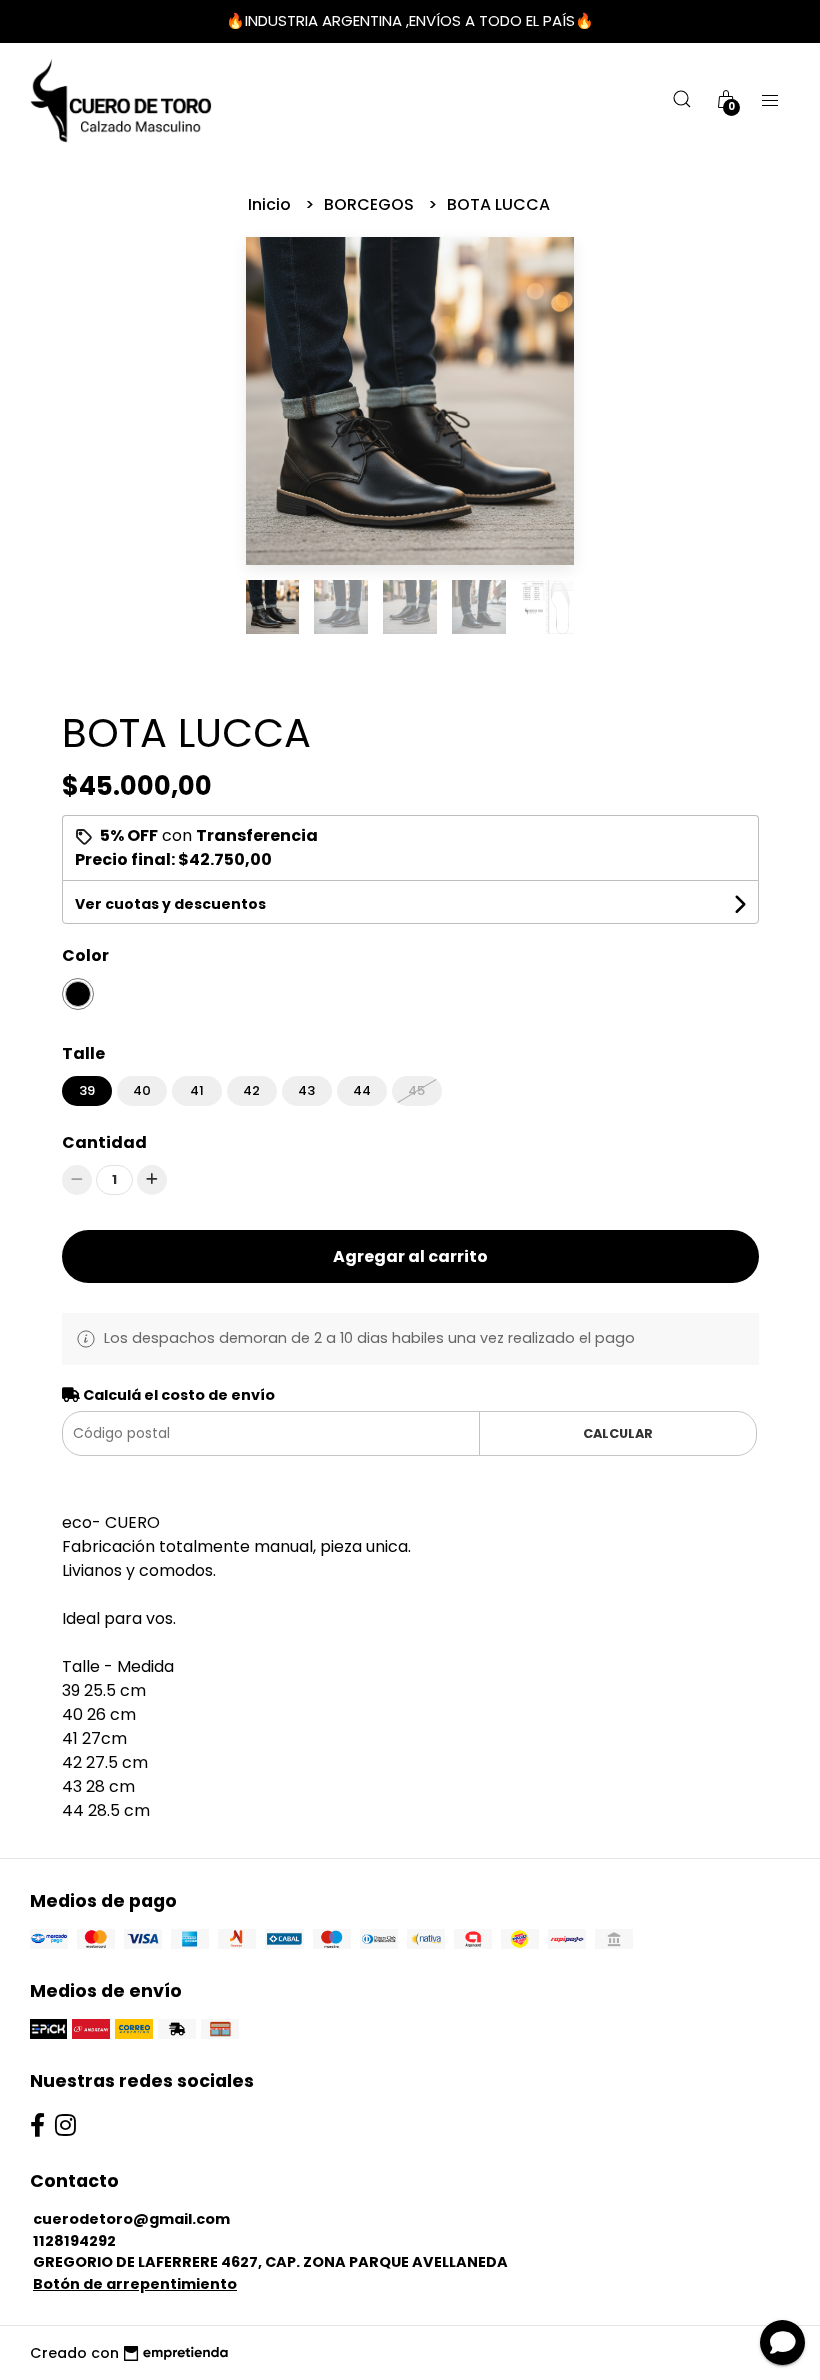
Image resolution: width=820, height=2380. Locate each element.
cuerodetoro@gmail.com (131, 2219)
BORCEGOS (371, 204)
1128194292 (74, 2241)
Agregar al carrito (410, 1256)
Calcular (618, 1433)
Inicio (271, 204)
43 (306, 1090)
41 (197, 1090)
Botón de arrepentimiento (135, 2284)
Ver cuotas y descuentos (170, 904)
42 (251, 1090)
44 (362, 1090)
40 (142, 1090)
